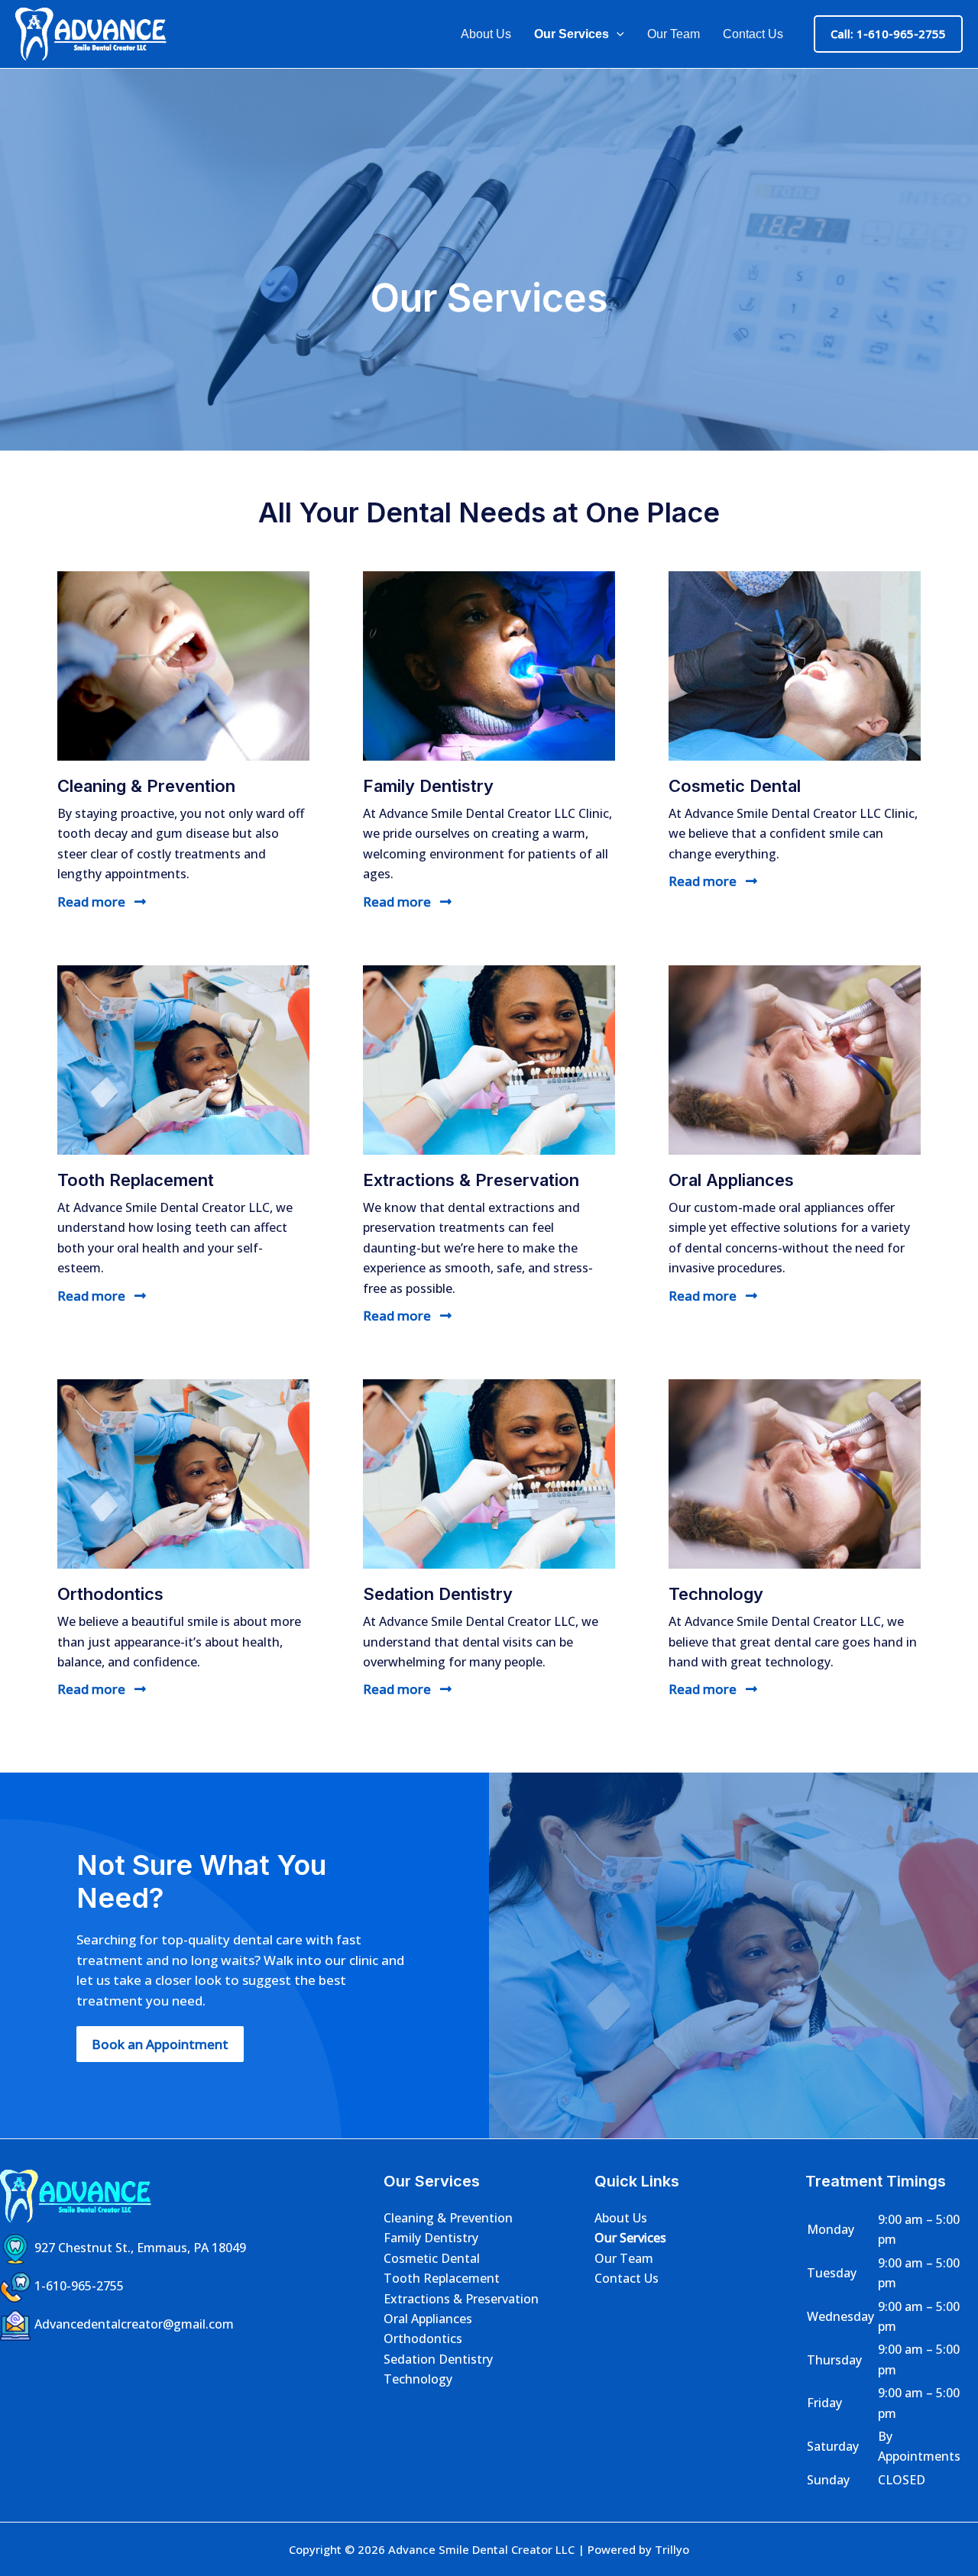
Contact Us (753, 34)
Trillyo (672, 2549)
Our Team (674, 34)
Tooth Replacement (442, 2278)
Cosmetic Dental (432, 2258)
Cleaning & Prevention (448, 2218)
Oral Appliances (428, 2319)
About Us (486, 34)
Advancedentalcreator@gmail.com (134, 2324)
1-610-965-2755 (79, 2286)
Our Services (572, 34)
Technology (418, 2379)
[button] (617, 34)
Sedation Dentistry (438, 2359)
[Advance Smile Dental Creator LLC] (92, 33)
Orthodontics (423, 2338)
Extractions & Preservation (461, 2299)
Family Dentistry (431, 2238)
